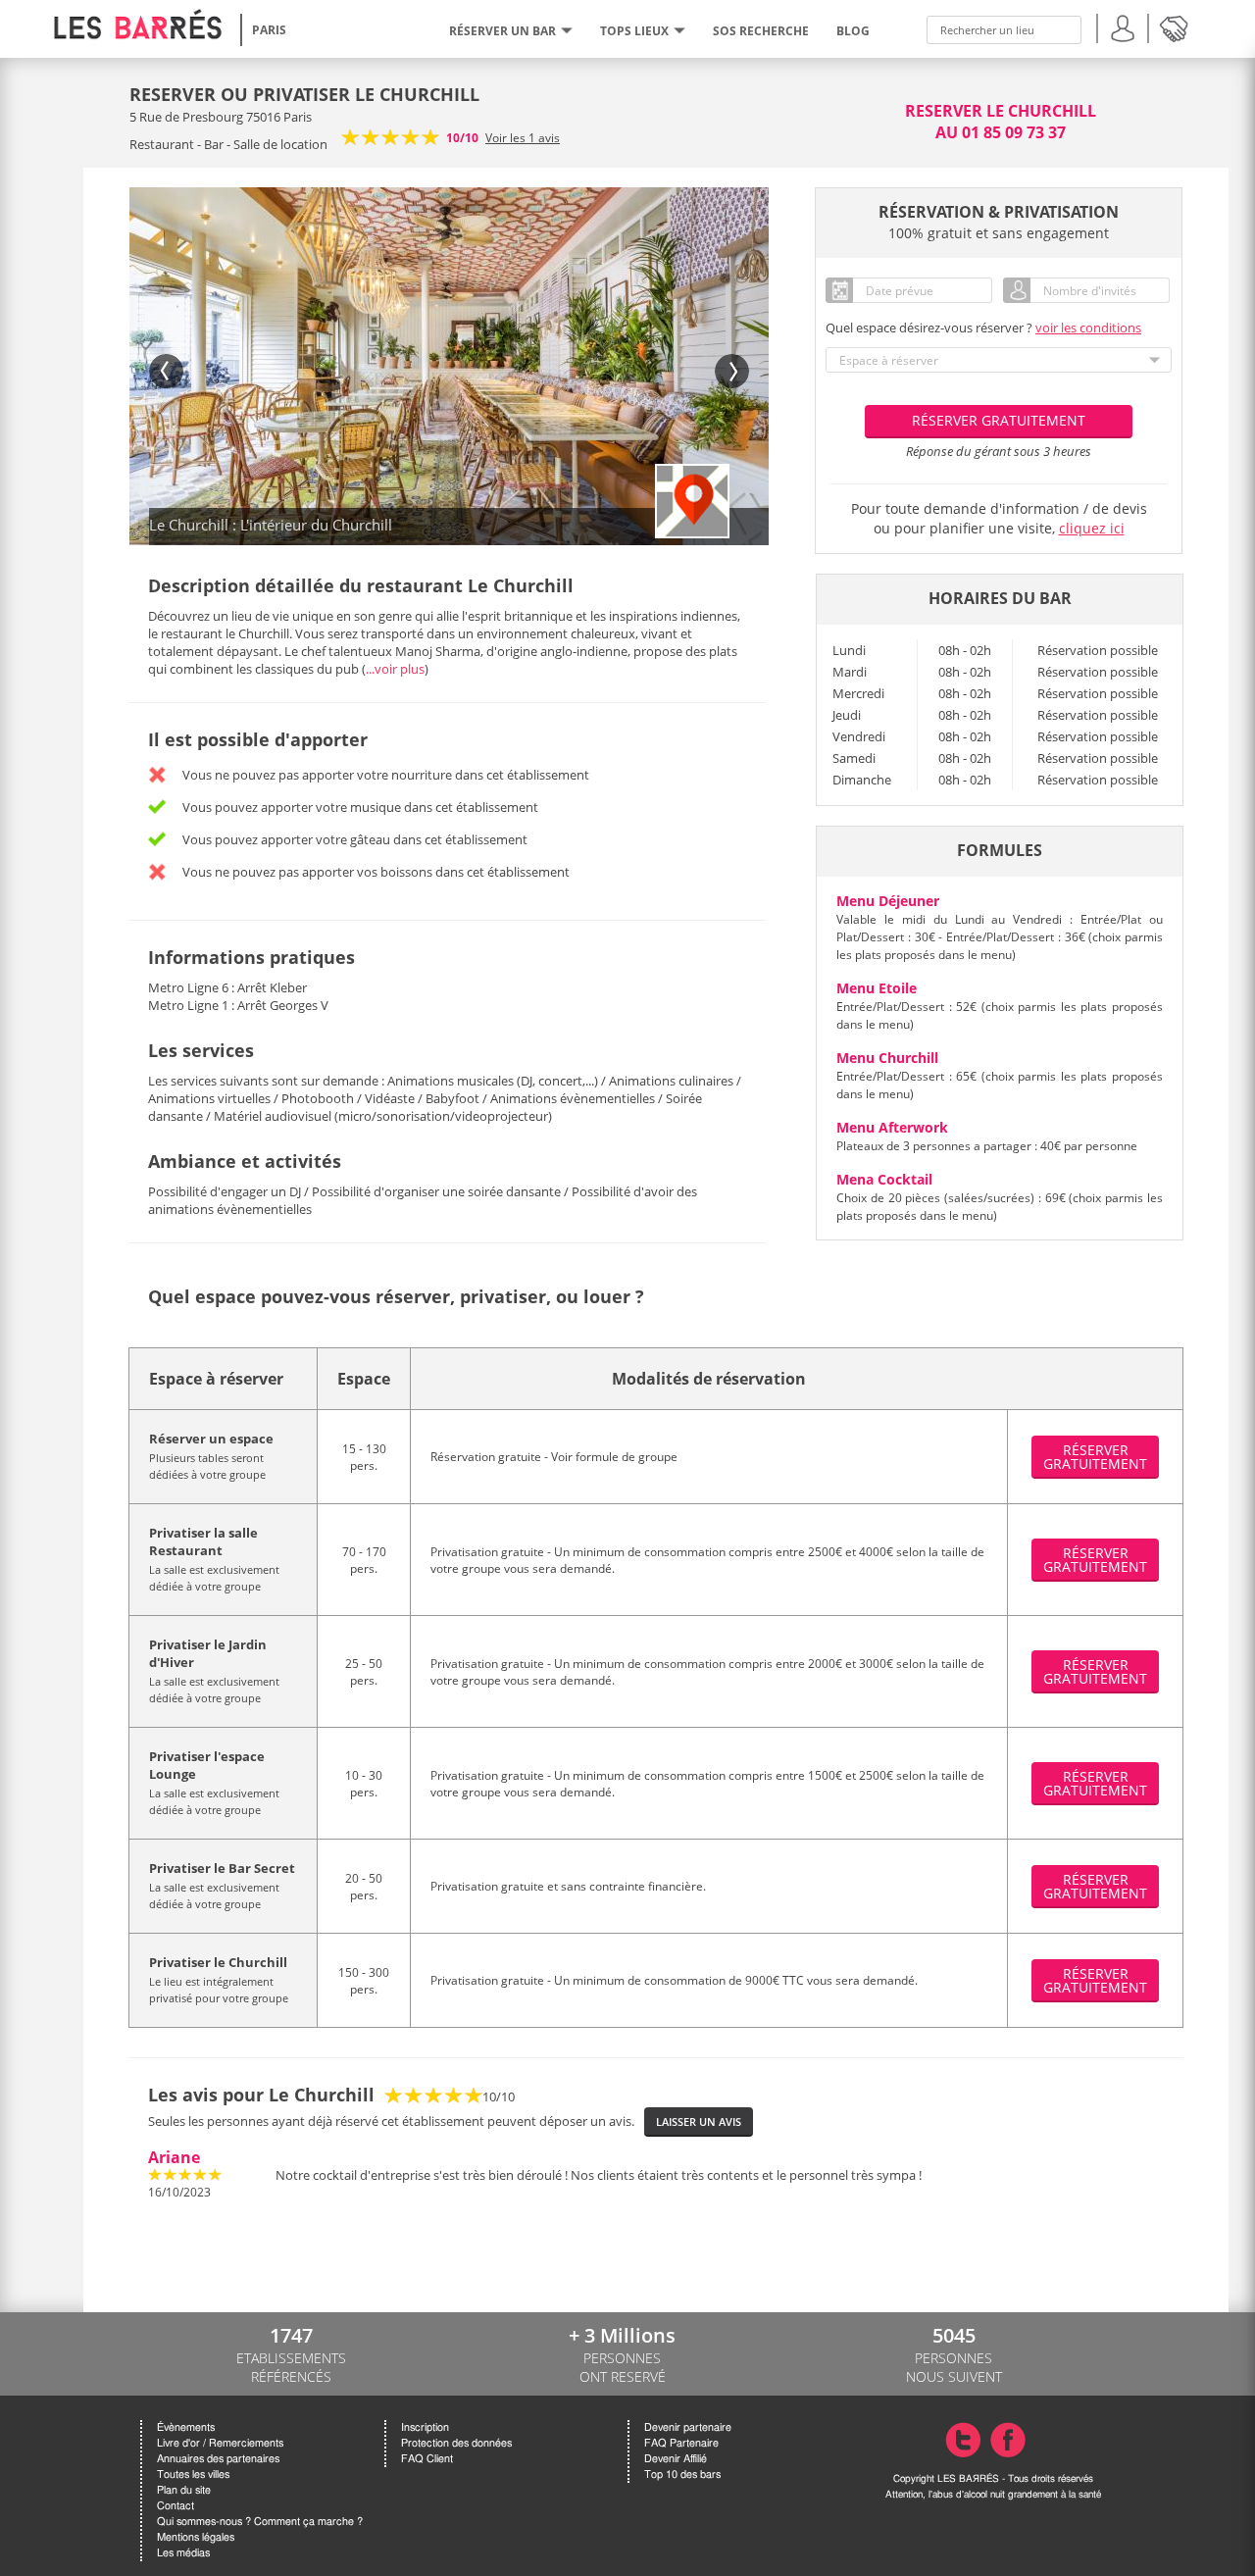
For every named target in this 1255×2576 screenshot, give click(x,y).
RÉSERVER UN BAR (502, 31)
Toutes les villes (193, 2475)
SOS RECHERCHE (761, 31)
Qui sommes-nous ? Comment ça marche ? (260, 2522)
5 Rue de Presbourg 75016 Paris (221, 117)
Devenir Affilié (676, 2459)
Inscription (425, 2427)
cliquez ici (1092, 528)
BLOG (853, 31)
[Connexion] (1123, 26)
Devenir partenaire (688, 2427)
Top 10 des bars (682, 2475)
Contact (176, 2506)
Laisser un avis (699, 2121)
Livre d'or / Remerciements (220, 2443)
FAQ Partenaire (681, 2443)
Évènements (186, 2427)
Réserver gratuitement (999, 420)
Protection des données (456, 2443)
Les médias (183, 2553)
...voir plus (395, 669)
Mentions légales (196, 2537)
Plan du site (184, 2490)
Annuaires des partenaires (218, 2459)
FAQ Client (427, 2459)
